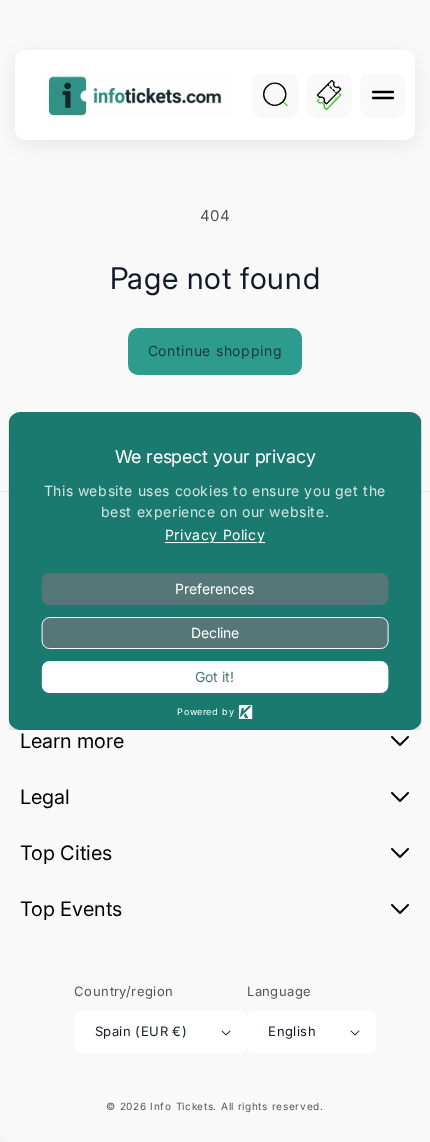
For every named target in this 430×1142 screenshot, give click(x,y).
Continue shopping (215, 350)
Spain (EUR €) (141, 1031)
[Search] (275, 95)
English (292, 1031)
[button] (382, 95)
